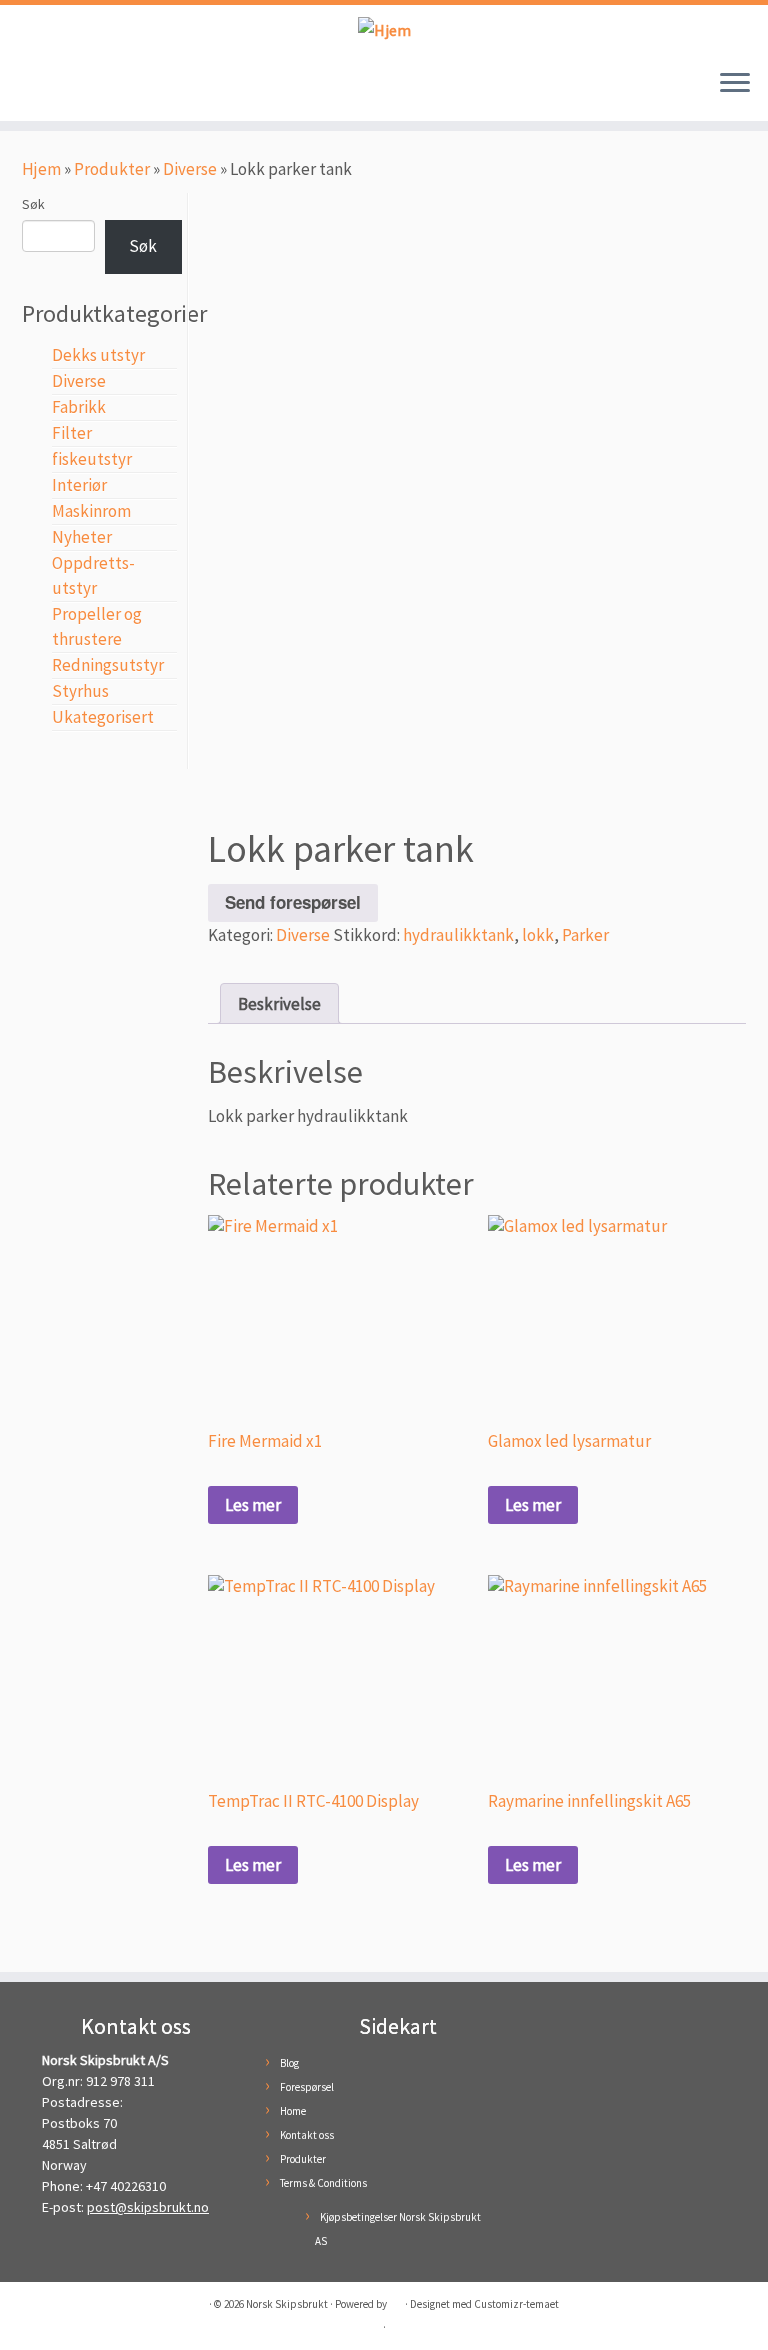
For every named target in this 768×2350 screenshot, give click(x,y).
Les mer (253, 1505)
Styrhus (80, 691)
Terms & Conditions (323, 2183)
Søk (33, 204)
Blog (289, 2063)
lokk (538, 935)
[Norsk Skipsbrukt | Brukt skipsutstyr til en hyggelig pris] (384, 29)
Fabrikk (79, 407)
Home (293, 2111)
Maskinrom (91, 511)
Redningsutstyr (108, 665)
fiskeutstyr (92, 459)
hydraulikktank (458, 935)
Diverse (190, 169)
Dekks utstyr (98, 355)
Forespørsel (307, 2087)
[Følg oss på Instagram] (68, 88)
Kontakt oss (307, 2135)
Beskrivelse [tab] (279, 1004)
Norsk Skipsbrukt (287, 2304)
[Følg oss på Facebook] (38, 88)
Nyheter (82, 537)
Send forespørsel (293, 902)
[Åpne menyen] (735, 85)
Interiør (79, 485)
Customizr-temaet (516, 2304)
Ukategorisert (103, 717)
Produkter (112, 169)
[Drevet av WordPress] (396, 2300)
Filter (72, 433)
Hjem (41, 169)
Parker (585, 935)
